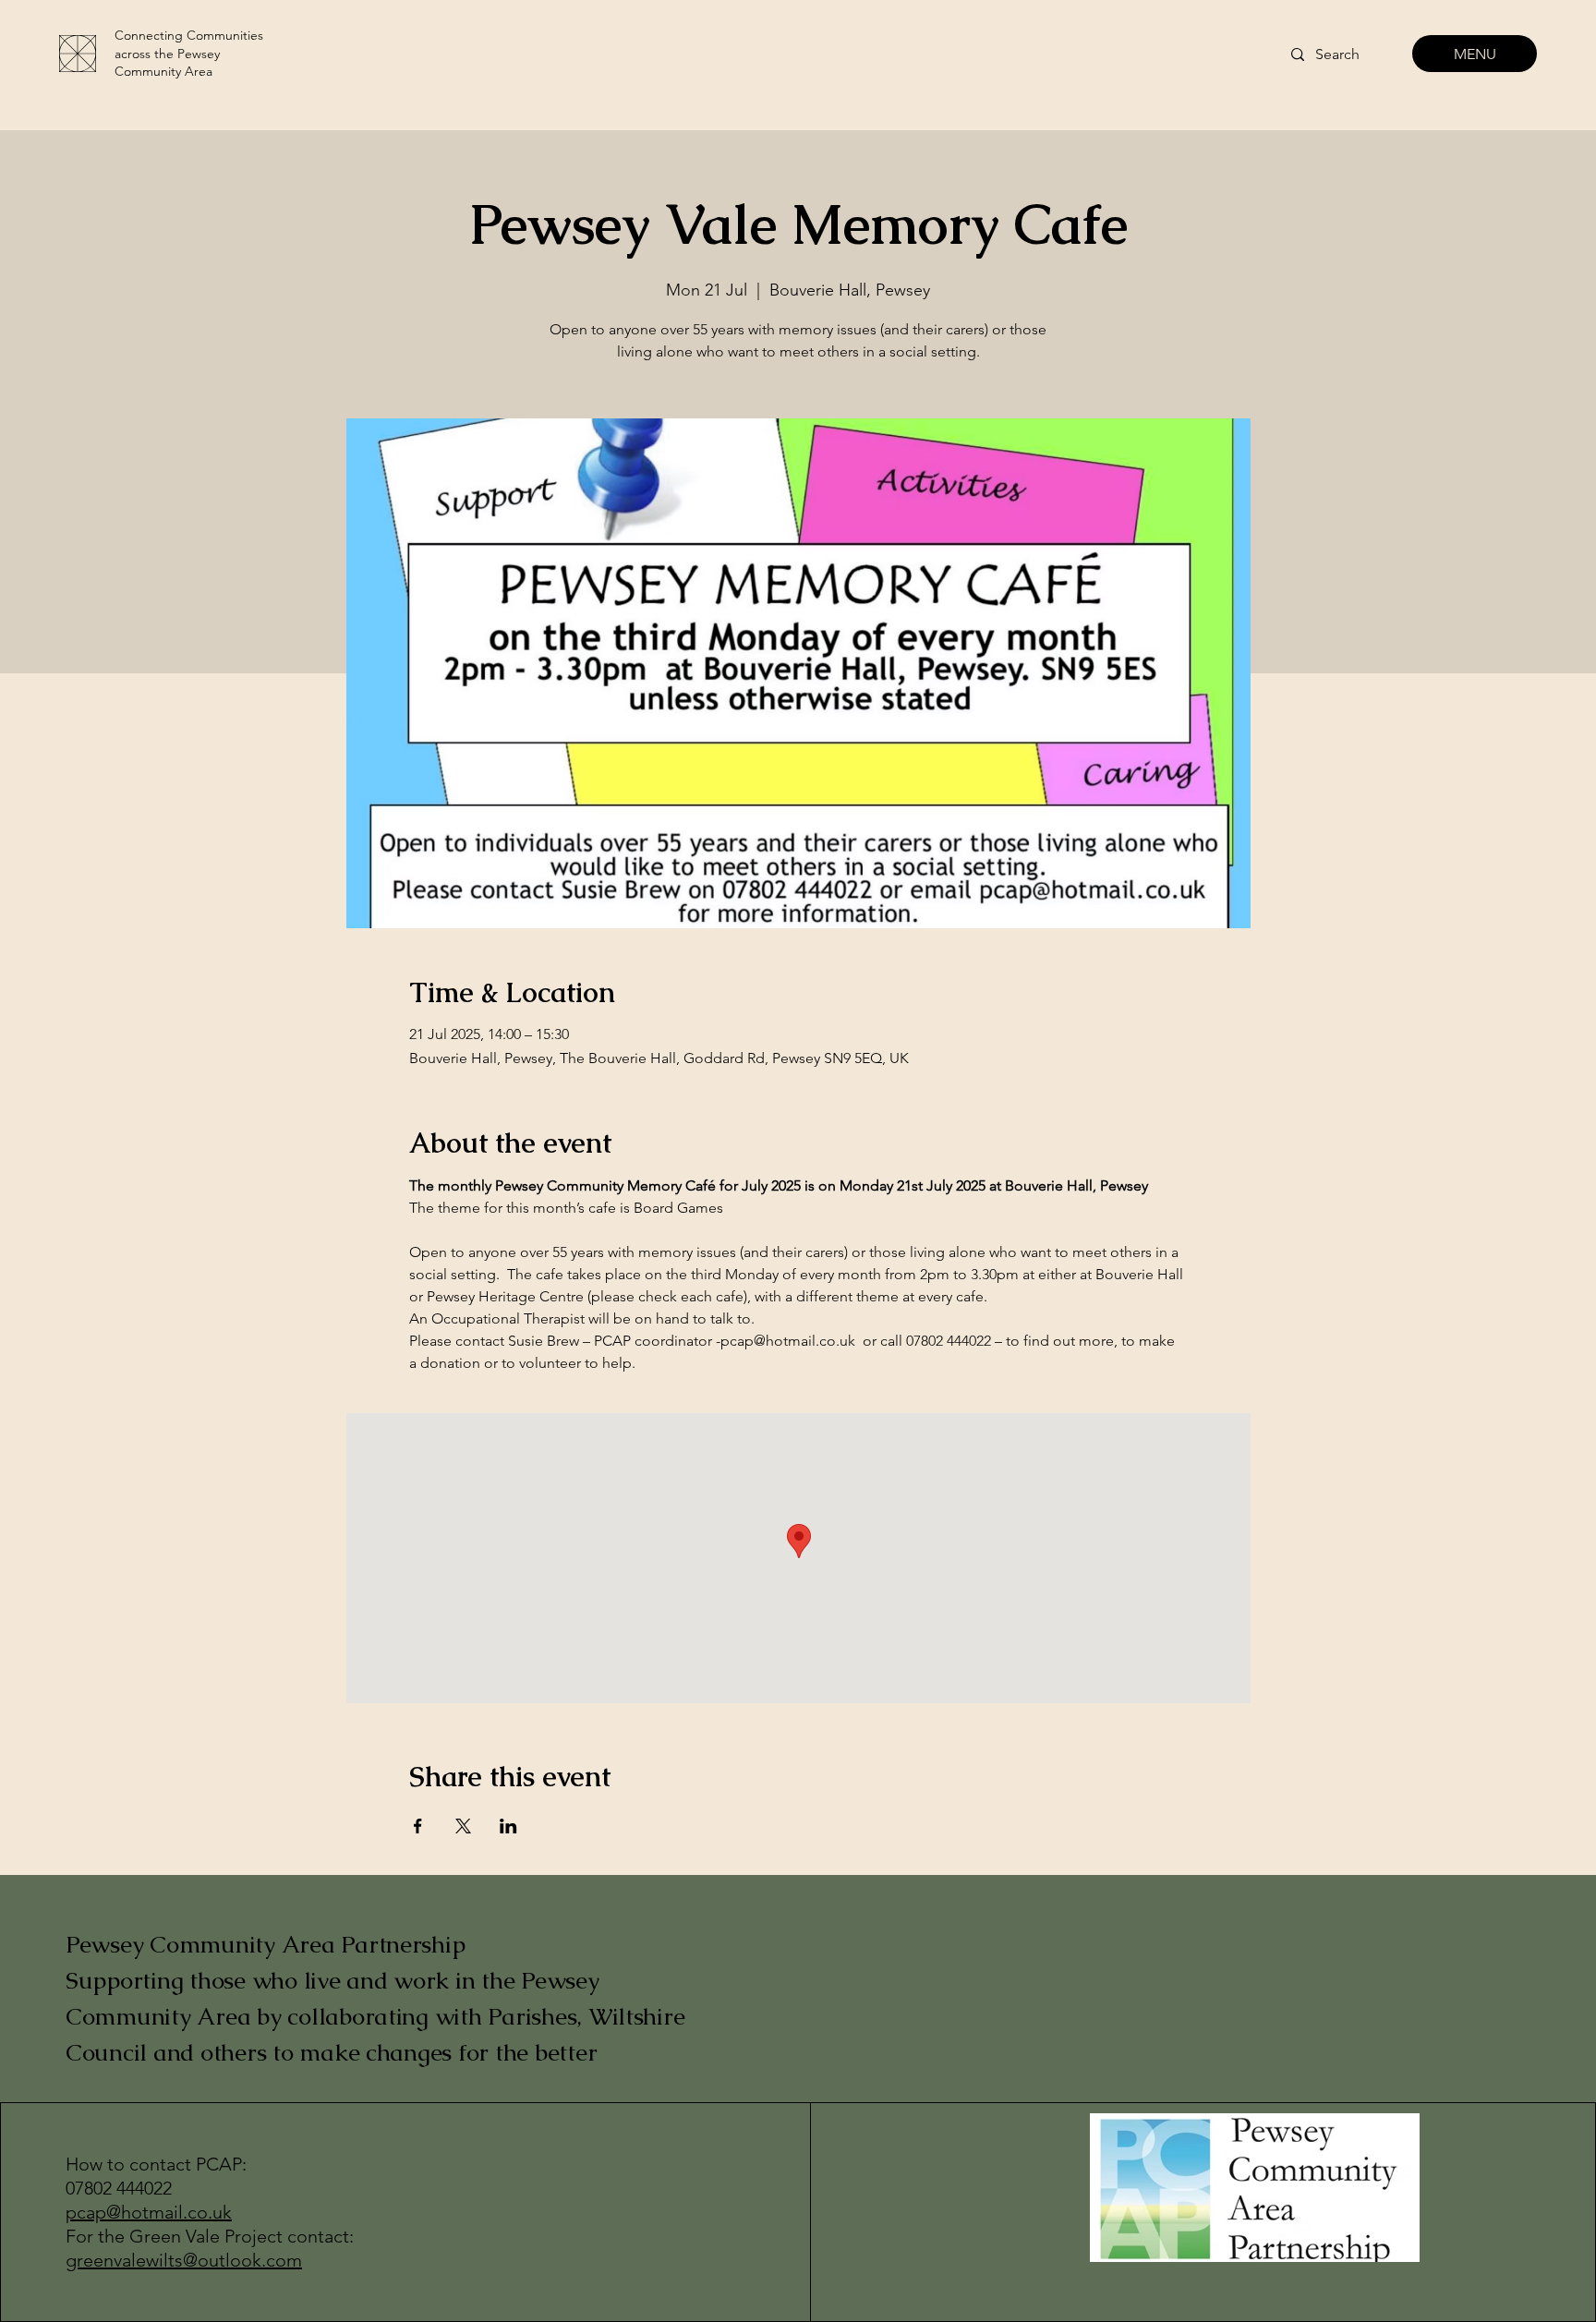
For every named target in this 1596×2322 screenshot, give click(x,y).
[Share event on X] (463, 1826)
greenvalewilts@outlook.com (184, 2260)
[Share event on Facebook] (418, 1826)
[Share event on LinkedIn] (508, 1826)
